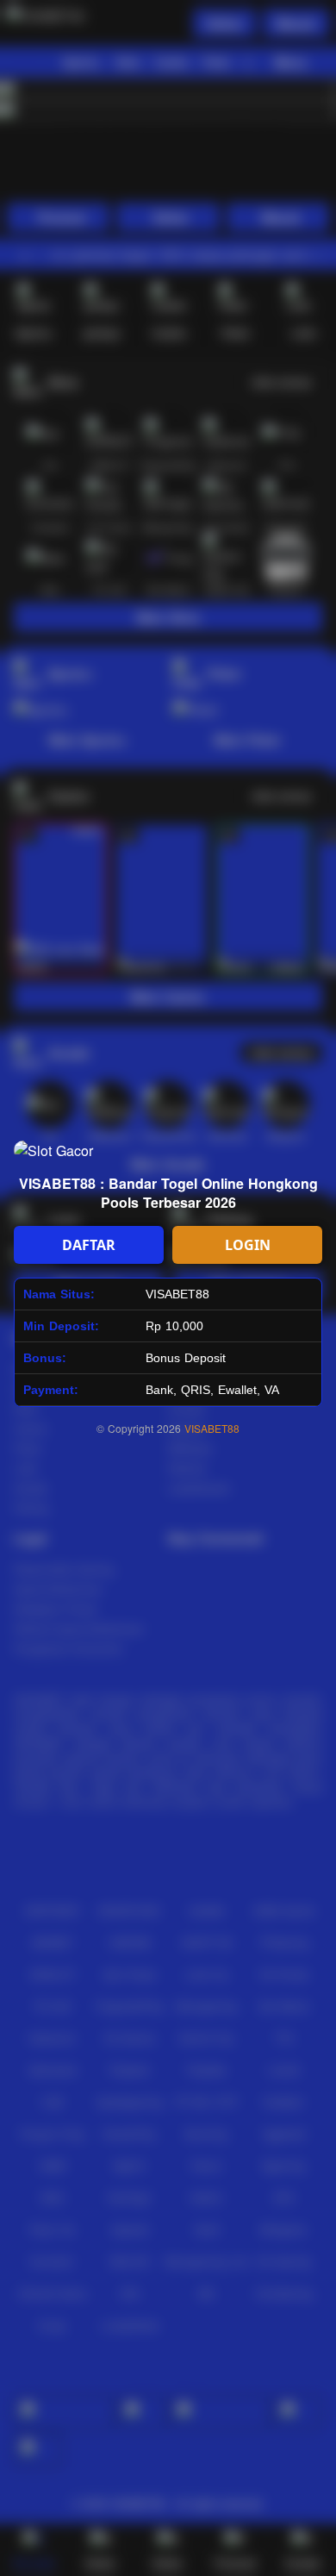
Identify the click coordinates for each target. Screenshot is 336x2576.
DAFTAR (89, 1245)
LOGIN (248, 1245)
